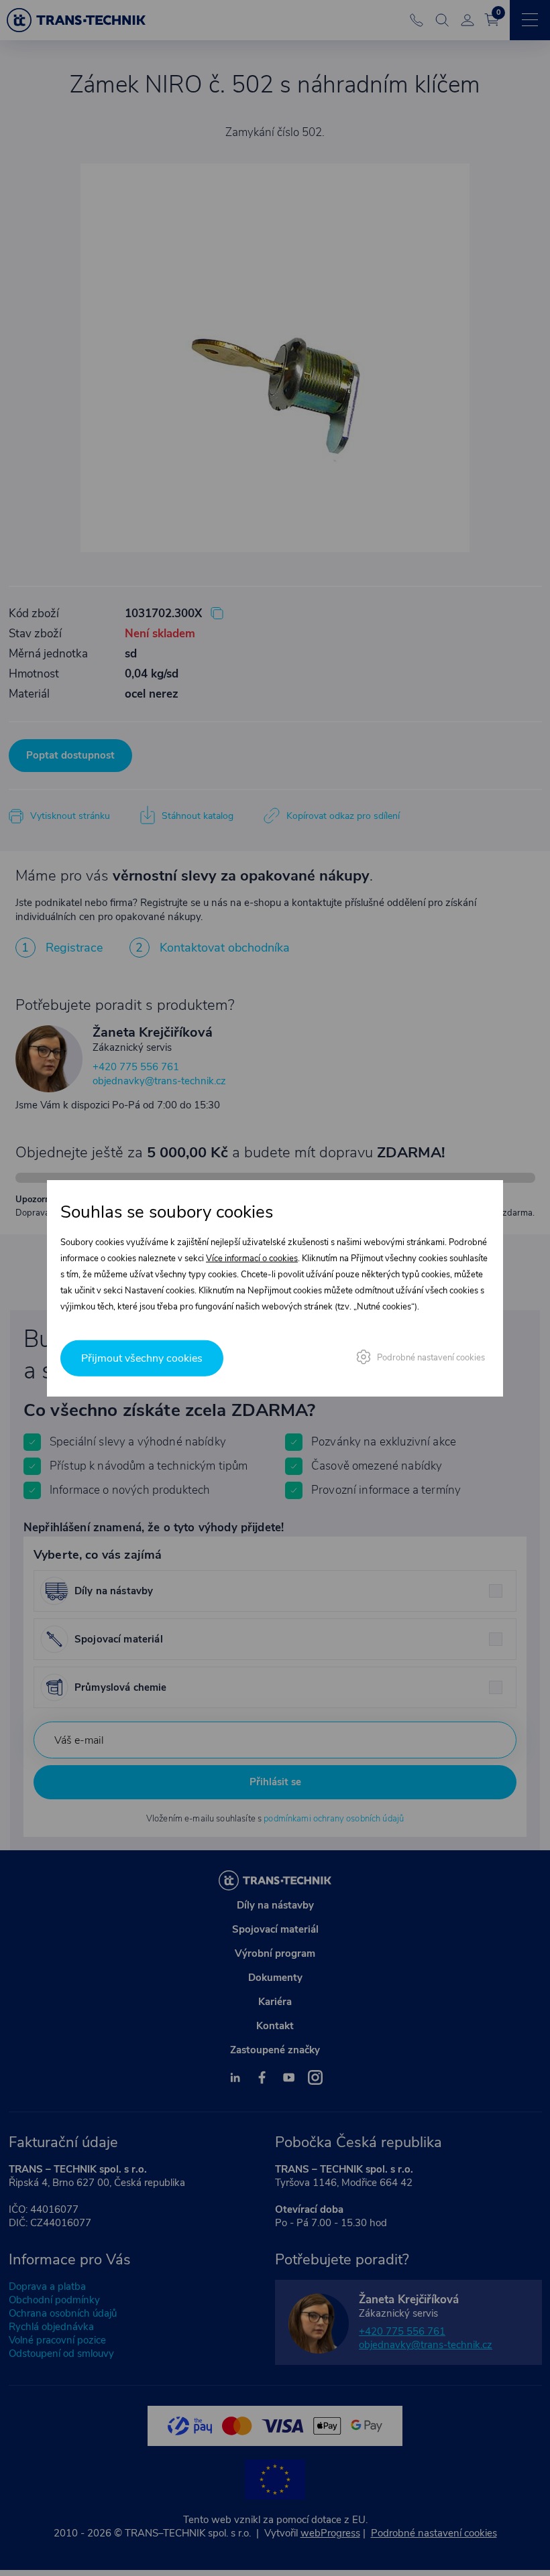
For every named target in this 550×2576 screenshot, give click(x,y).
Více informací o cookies (252, 1259)
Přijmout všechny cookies (142, 1358)
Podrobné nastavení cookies (431, 1357)
